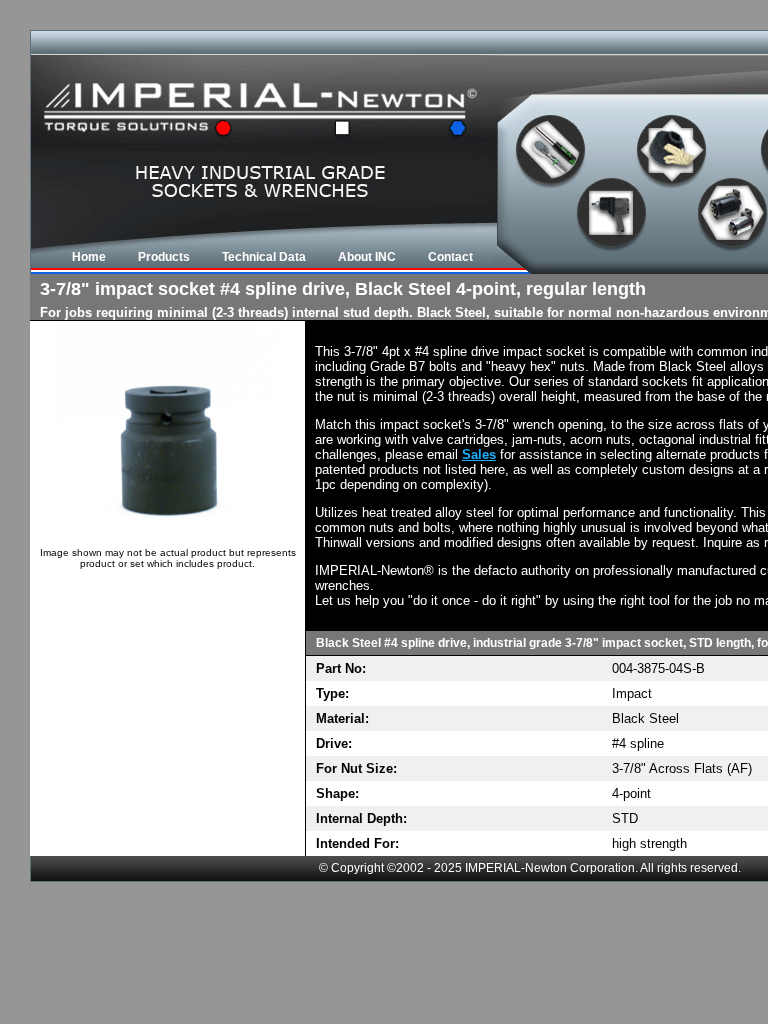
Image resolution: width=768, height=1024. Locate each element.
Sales (479, 454)
